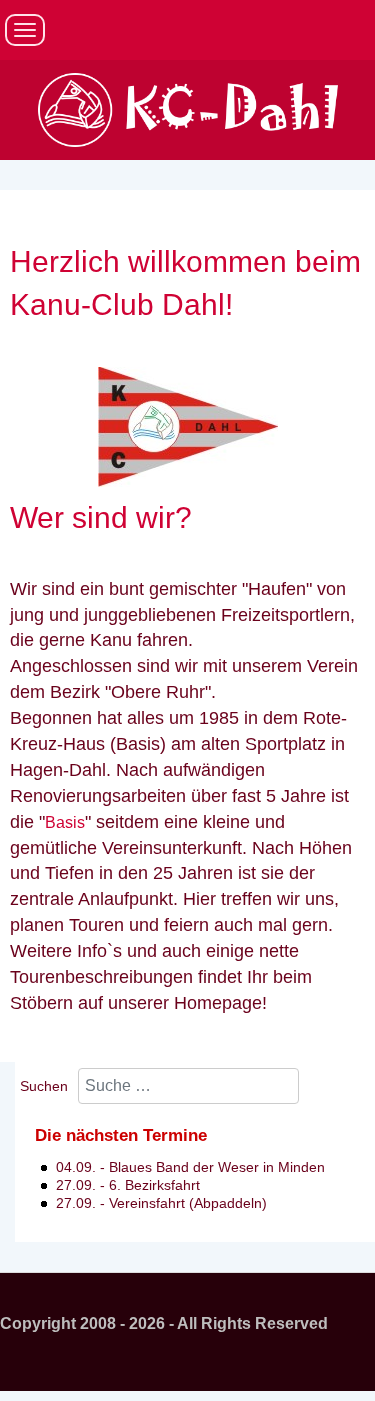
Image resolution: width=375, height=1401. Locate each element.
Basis (65, 822)
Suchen (44, 1086)
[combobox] (188, 1086)
